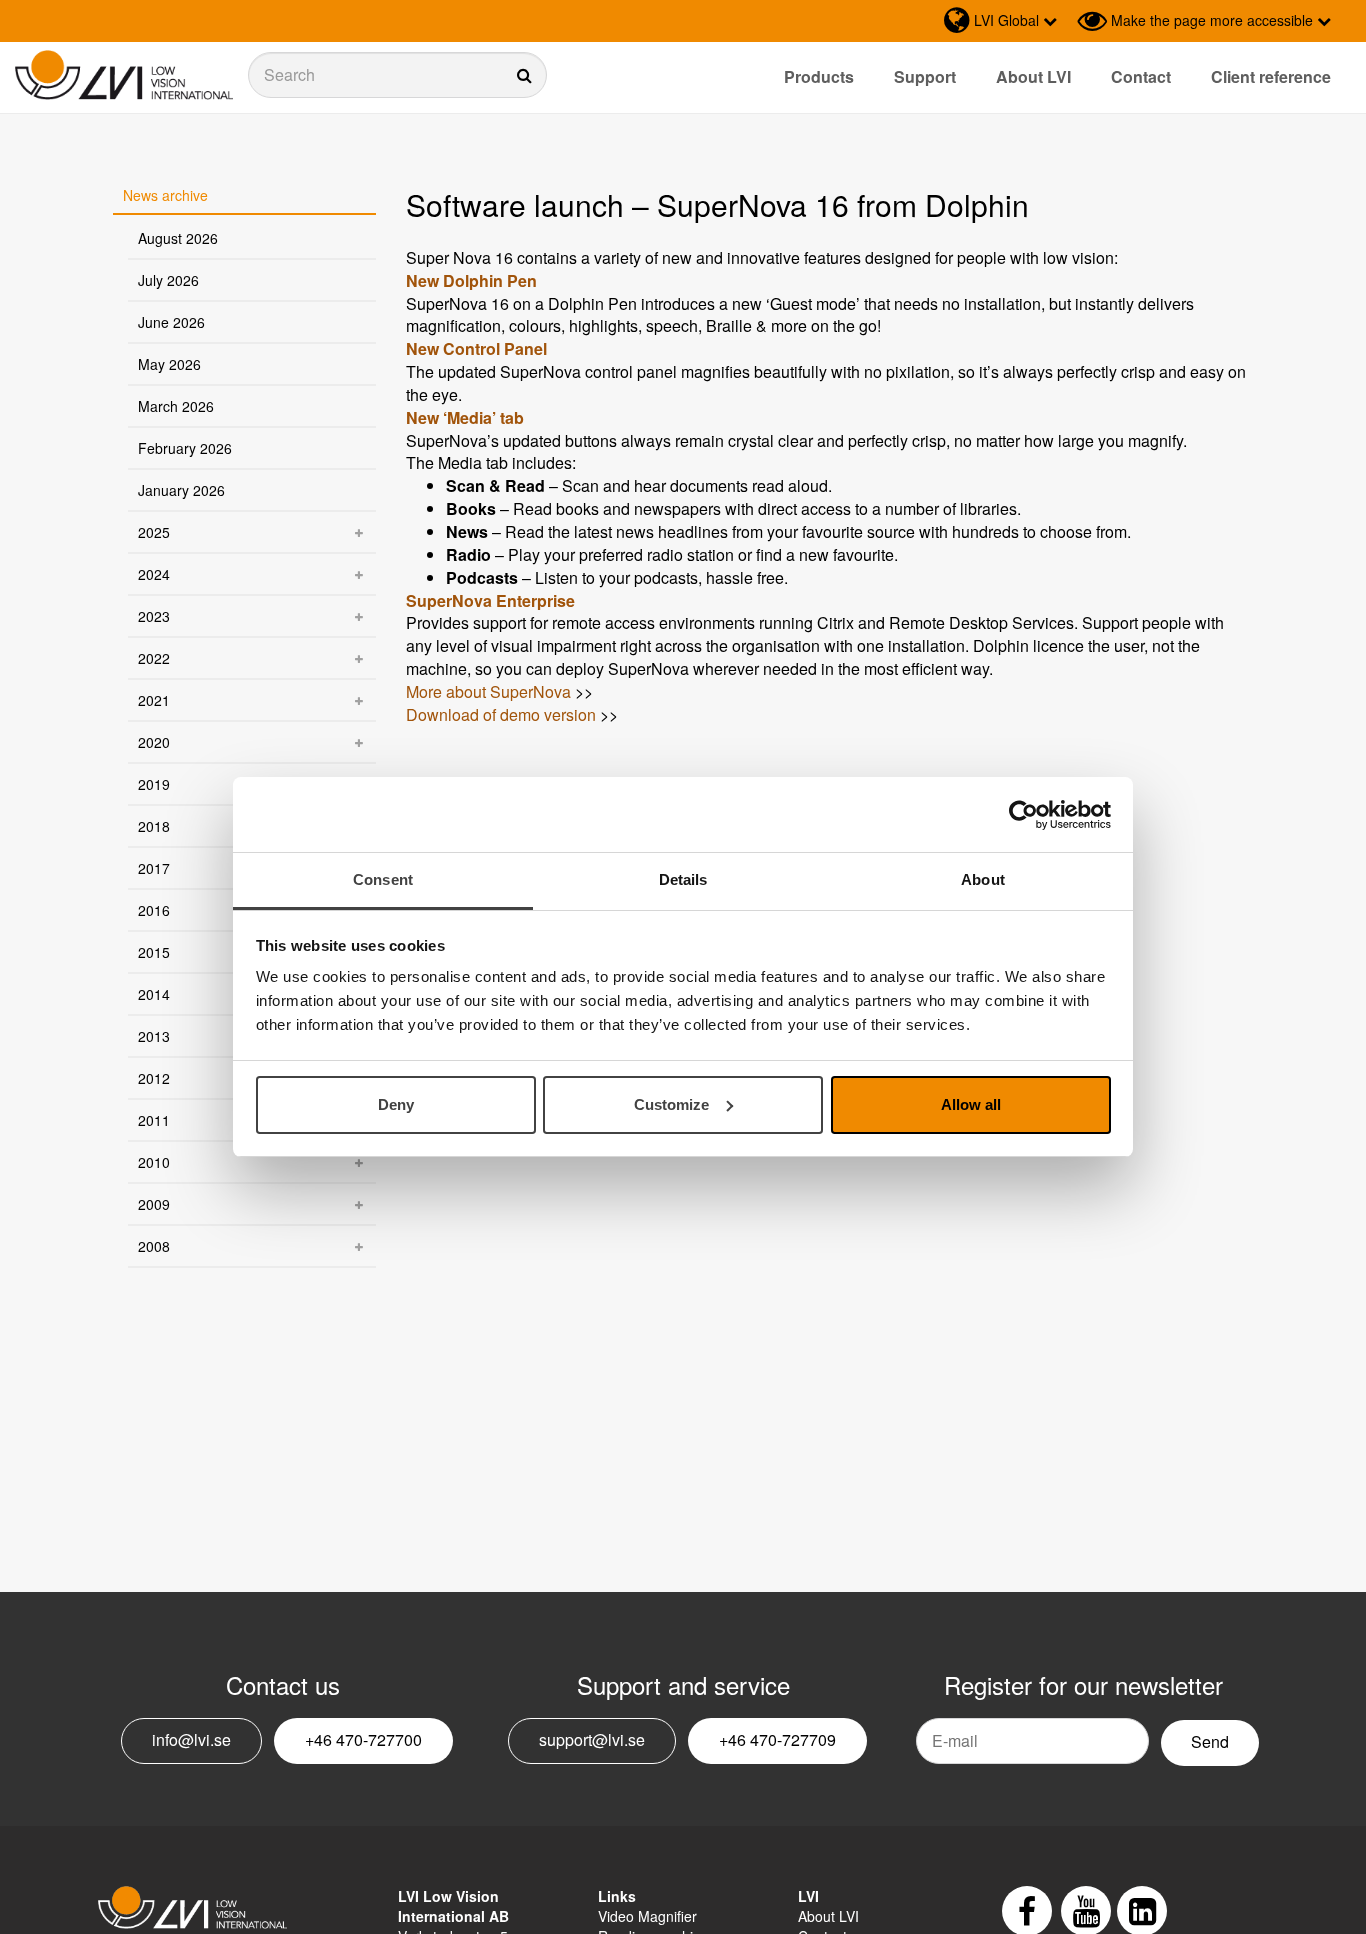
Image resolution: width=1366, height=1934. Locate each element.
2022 (154, 658)
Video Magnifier (647, 1916)
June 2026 (171, 322)
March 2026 (176, 406)
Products (819, 76)
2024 (154, 574)
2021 (154, 700)
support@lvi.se (592, 1739)
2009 (154, 1204)
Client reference (1271, 76)
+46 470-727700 (363, 1739)
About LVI (1033, 76)
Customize (671, 1104)
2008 (154, 1246)
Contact (1141, 76)
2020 (154, 742)
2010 (154, 1162)
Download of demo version (501, 714)
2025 (154, 532)
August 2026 (178, 238)
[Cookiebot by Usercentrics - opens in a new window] (1023, 815)
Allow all (971, 1104)
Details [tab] (683, 879)
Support (925, 76)
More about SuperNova (488, 691)
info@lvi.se (191, 1739)
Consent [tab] (383, 879)
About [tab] (983, 879)
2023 (154, 616)
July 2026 (168, 280)
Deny (396, 1104)
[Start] (124, 75)
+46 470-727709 (777, 1739)
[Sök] (397, 75)
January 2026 (181, 490)
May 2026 (169, 364)
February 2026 (185, 448)
